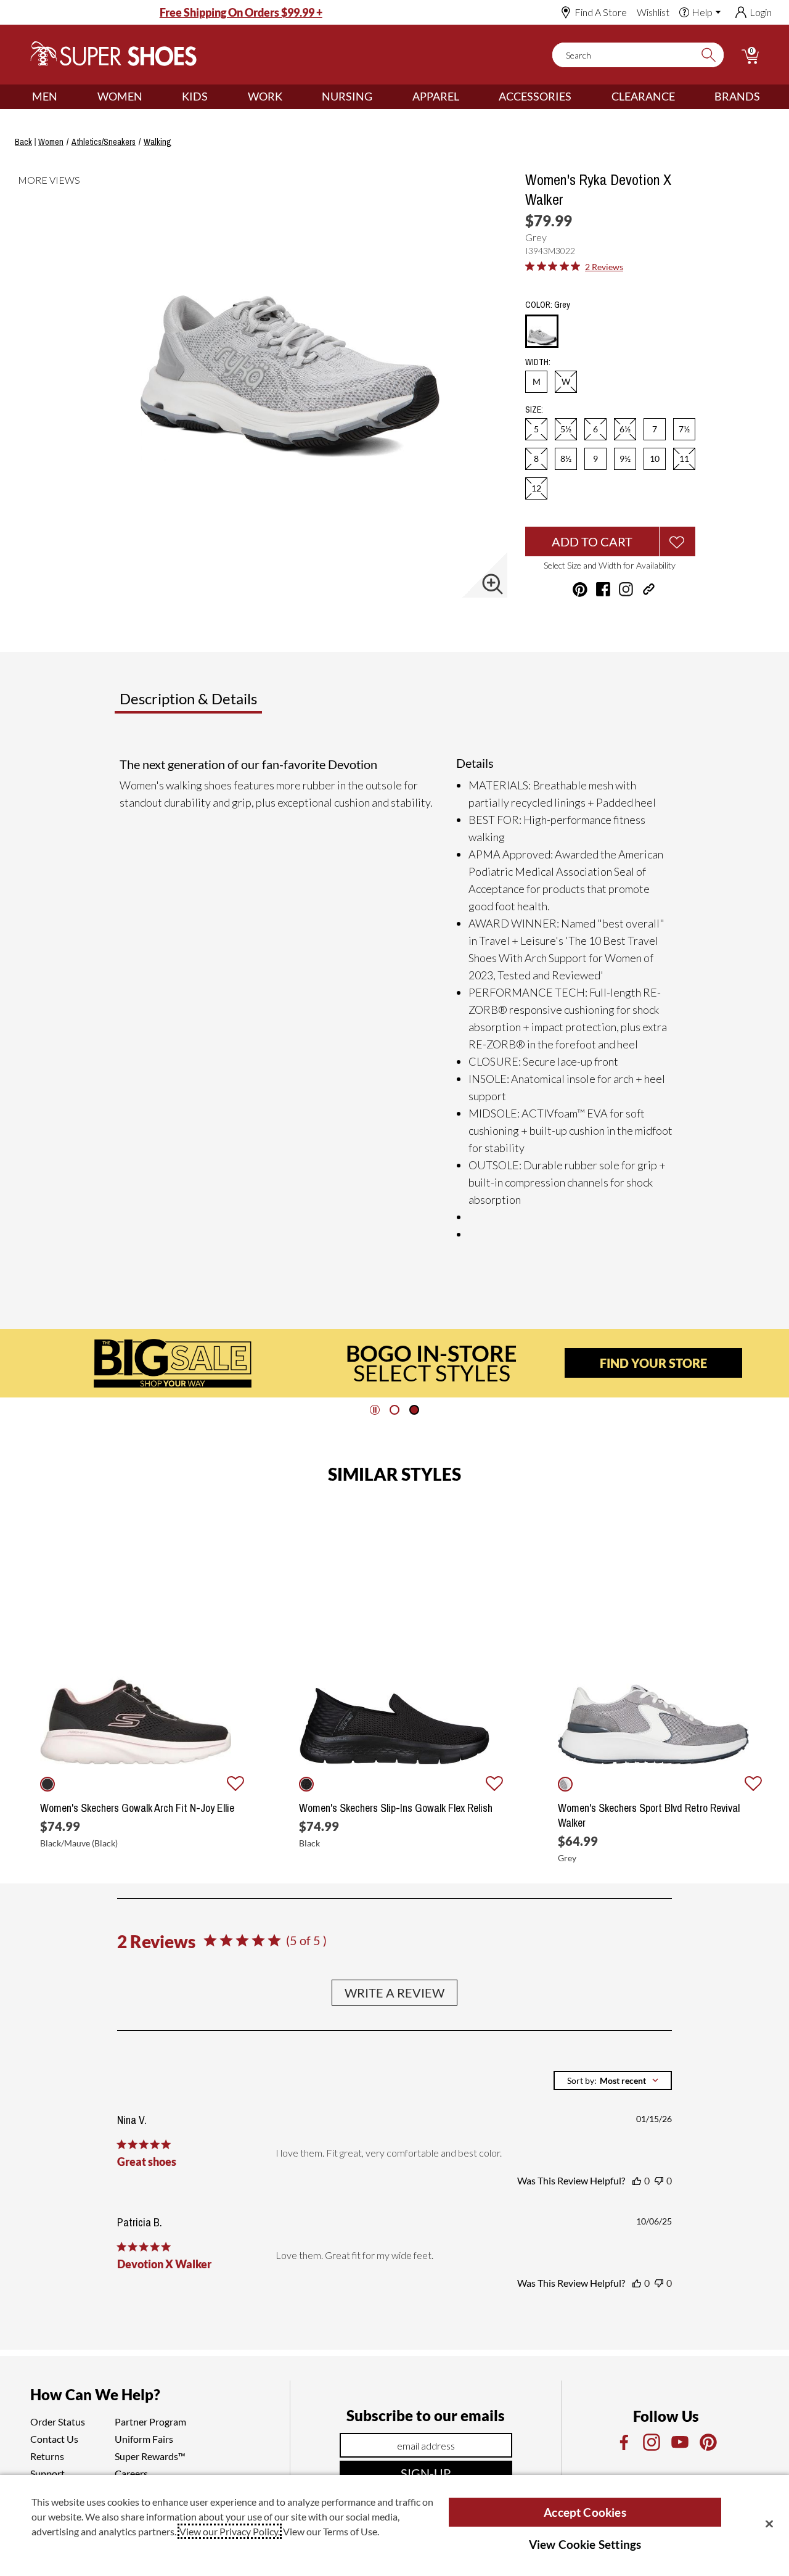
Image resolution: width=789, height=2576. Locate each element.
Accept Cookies (585, 2512)
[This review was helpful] (637, 2181)
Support (47, 2473)
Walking (157, 142)
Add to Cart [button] (592, 541)
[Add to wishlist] (235, 1784)
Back (23, 142)
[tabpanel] (397, 999)
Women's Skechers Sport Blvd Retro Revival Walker (649, 1816)
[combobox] (613, 2080)
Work (265, 96)
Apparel (436, 96)
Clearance (643, 96)
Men (45, 96)
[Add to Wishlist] (677, 541)
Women (120, 96)
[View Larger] (493, 584)
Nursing (347, 96)
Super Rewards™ (150, 2456)
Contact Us (54, 2439)
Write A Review (394, 1993)
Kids (195, 96)
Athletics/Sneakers (104, 142)
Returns (47, 2456)
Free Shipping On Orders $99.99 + (241, 12)
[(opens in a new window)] (623, 2442)
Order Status (58, 2422)
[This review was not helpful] (659, 2181)
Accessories (535, 96)
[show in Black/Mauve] (47, 1784)
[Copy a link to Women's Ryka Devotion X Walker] (649, 589)
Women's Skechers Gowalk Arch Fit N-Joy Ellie (137, 1808)
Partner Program (150, 2422)
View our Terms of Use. (331, 2531)
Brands (737, 96)
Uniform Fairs (144, 2439)
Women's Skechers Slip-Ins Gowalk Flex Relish (396, 1808)
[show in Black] (306, 1784)
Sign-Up (426, 2473)
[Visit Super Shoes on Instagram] (626, 589)
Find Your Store (653, 1363)
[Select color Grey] (542, 332)
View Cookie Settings (585, 2544)
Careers (131, 2473)
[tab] (229, 704)
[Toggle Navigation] (67, 97)
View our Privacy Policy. (230, 2531)
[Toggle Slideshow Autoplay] (375, 1410)
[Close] (769, 2524)
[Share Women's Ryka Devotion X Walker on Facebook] (603, 589)
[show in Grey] (565, 1784)
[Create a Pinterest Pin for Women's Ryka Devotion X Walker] (580, 590)
